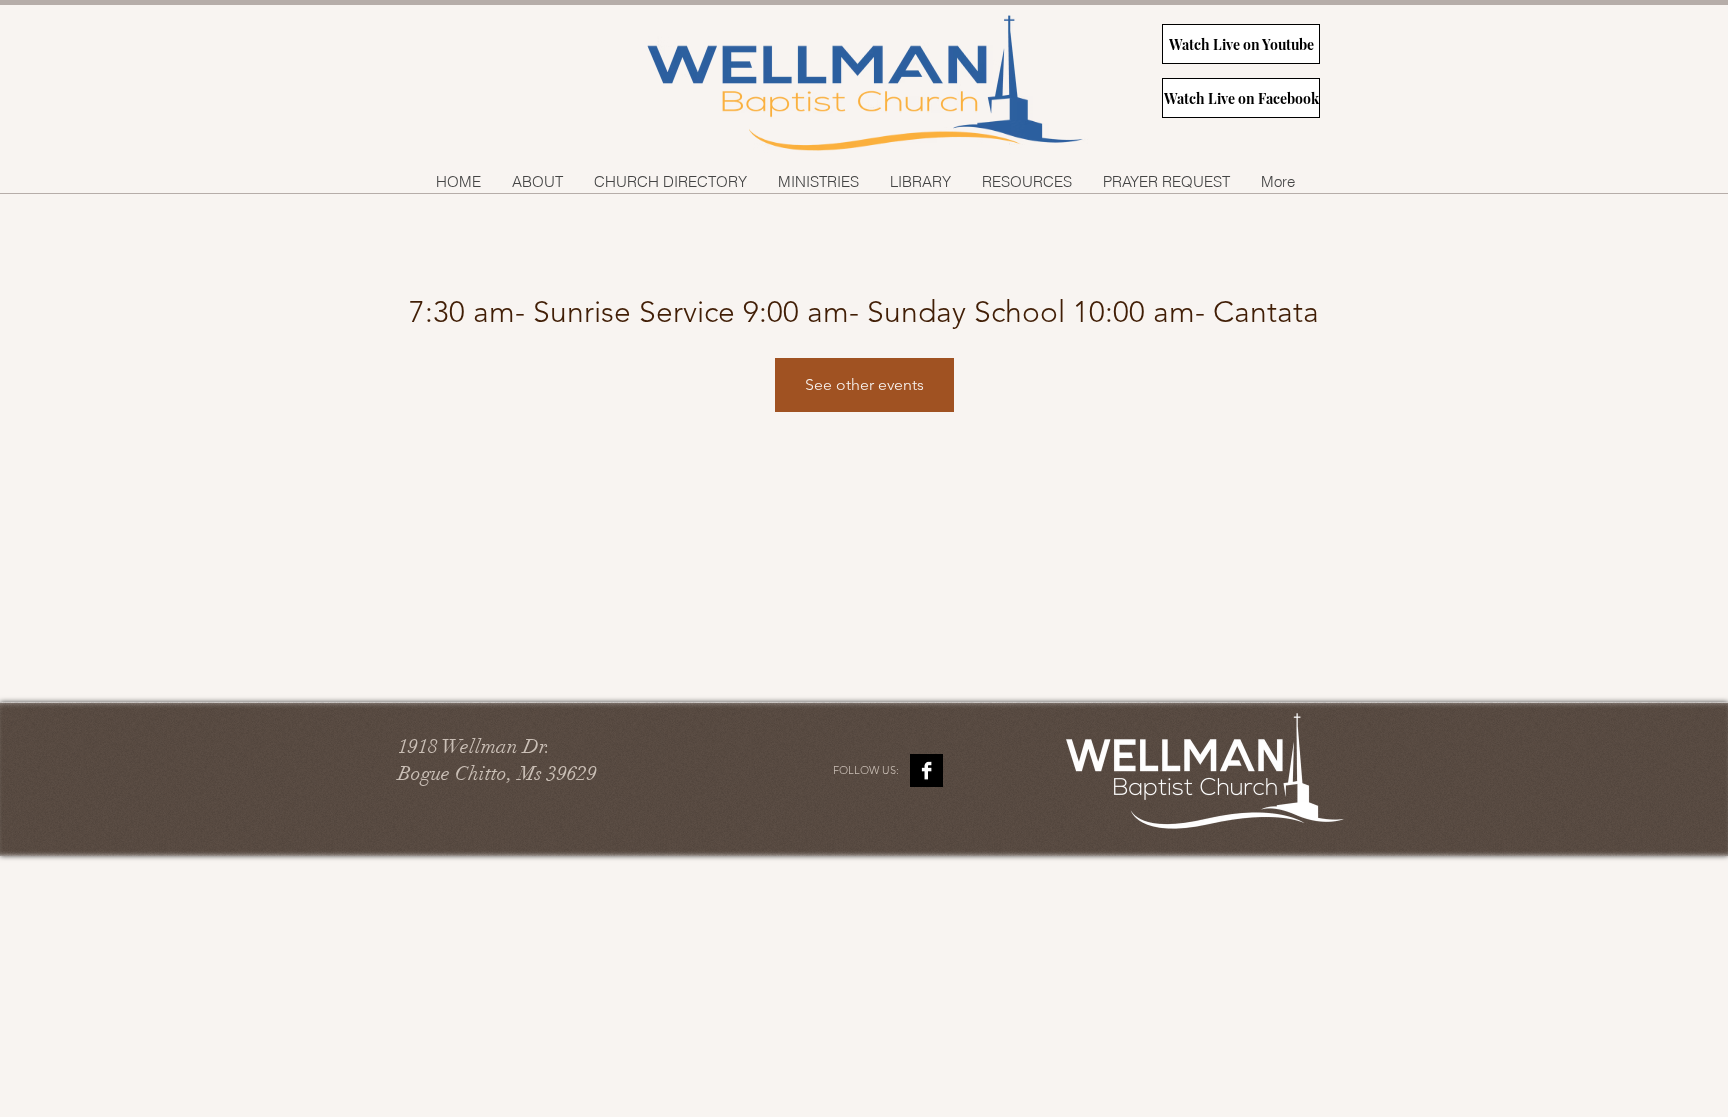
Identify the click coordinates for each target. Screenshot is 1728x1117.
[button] (818, 181)
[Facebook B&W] (926, 770)
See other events (864, 384)
